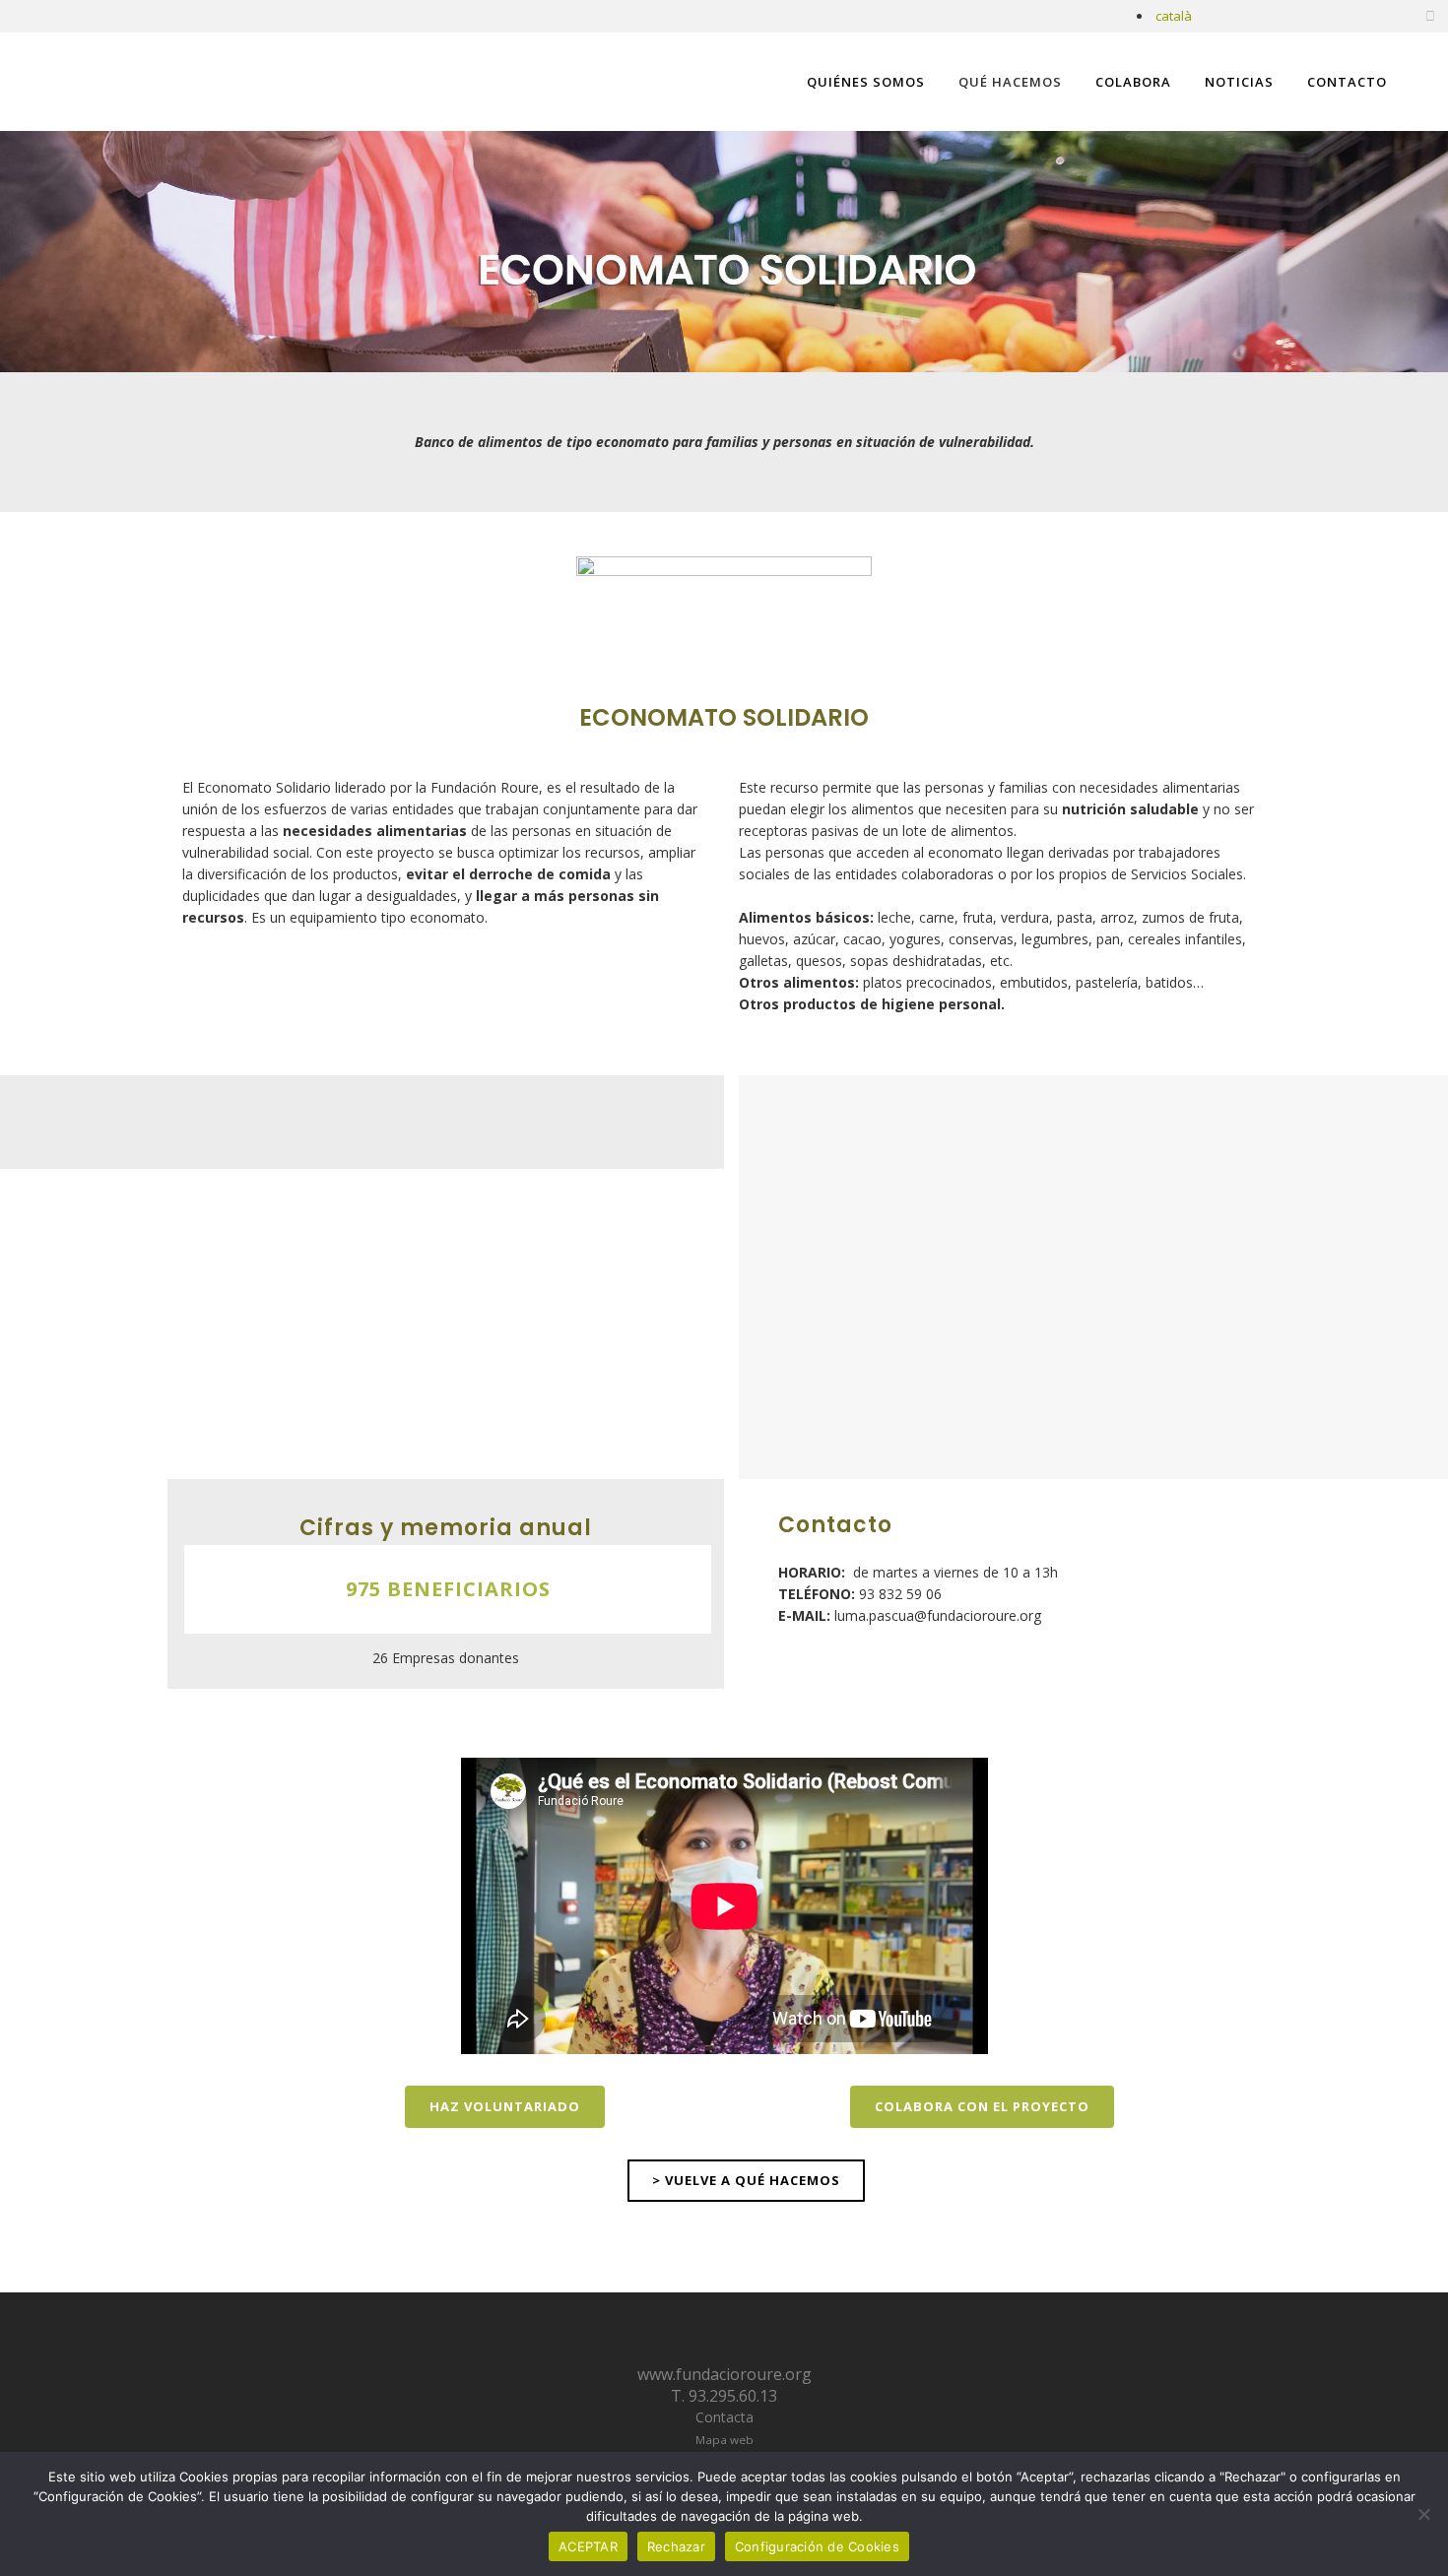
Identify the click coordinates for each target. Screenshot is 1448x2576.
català (1174, 16)
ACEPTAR (588, 2546)
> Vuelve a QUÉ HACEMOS (746, 2180)
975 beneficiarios (448, 1589)
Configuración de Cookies (817, 2546)
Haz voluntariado (505, 2106)
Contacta (724, 2417)
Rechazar (676, 2546)
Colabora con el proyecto (982, 2106)
